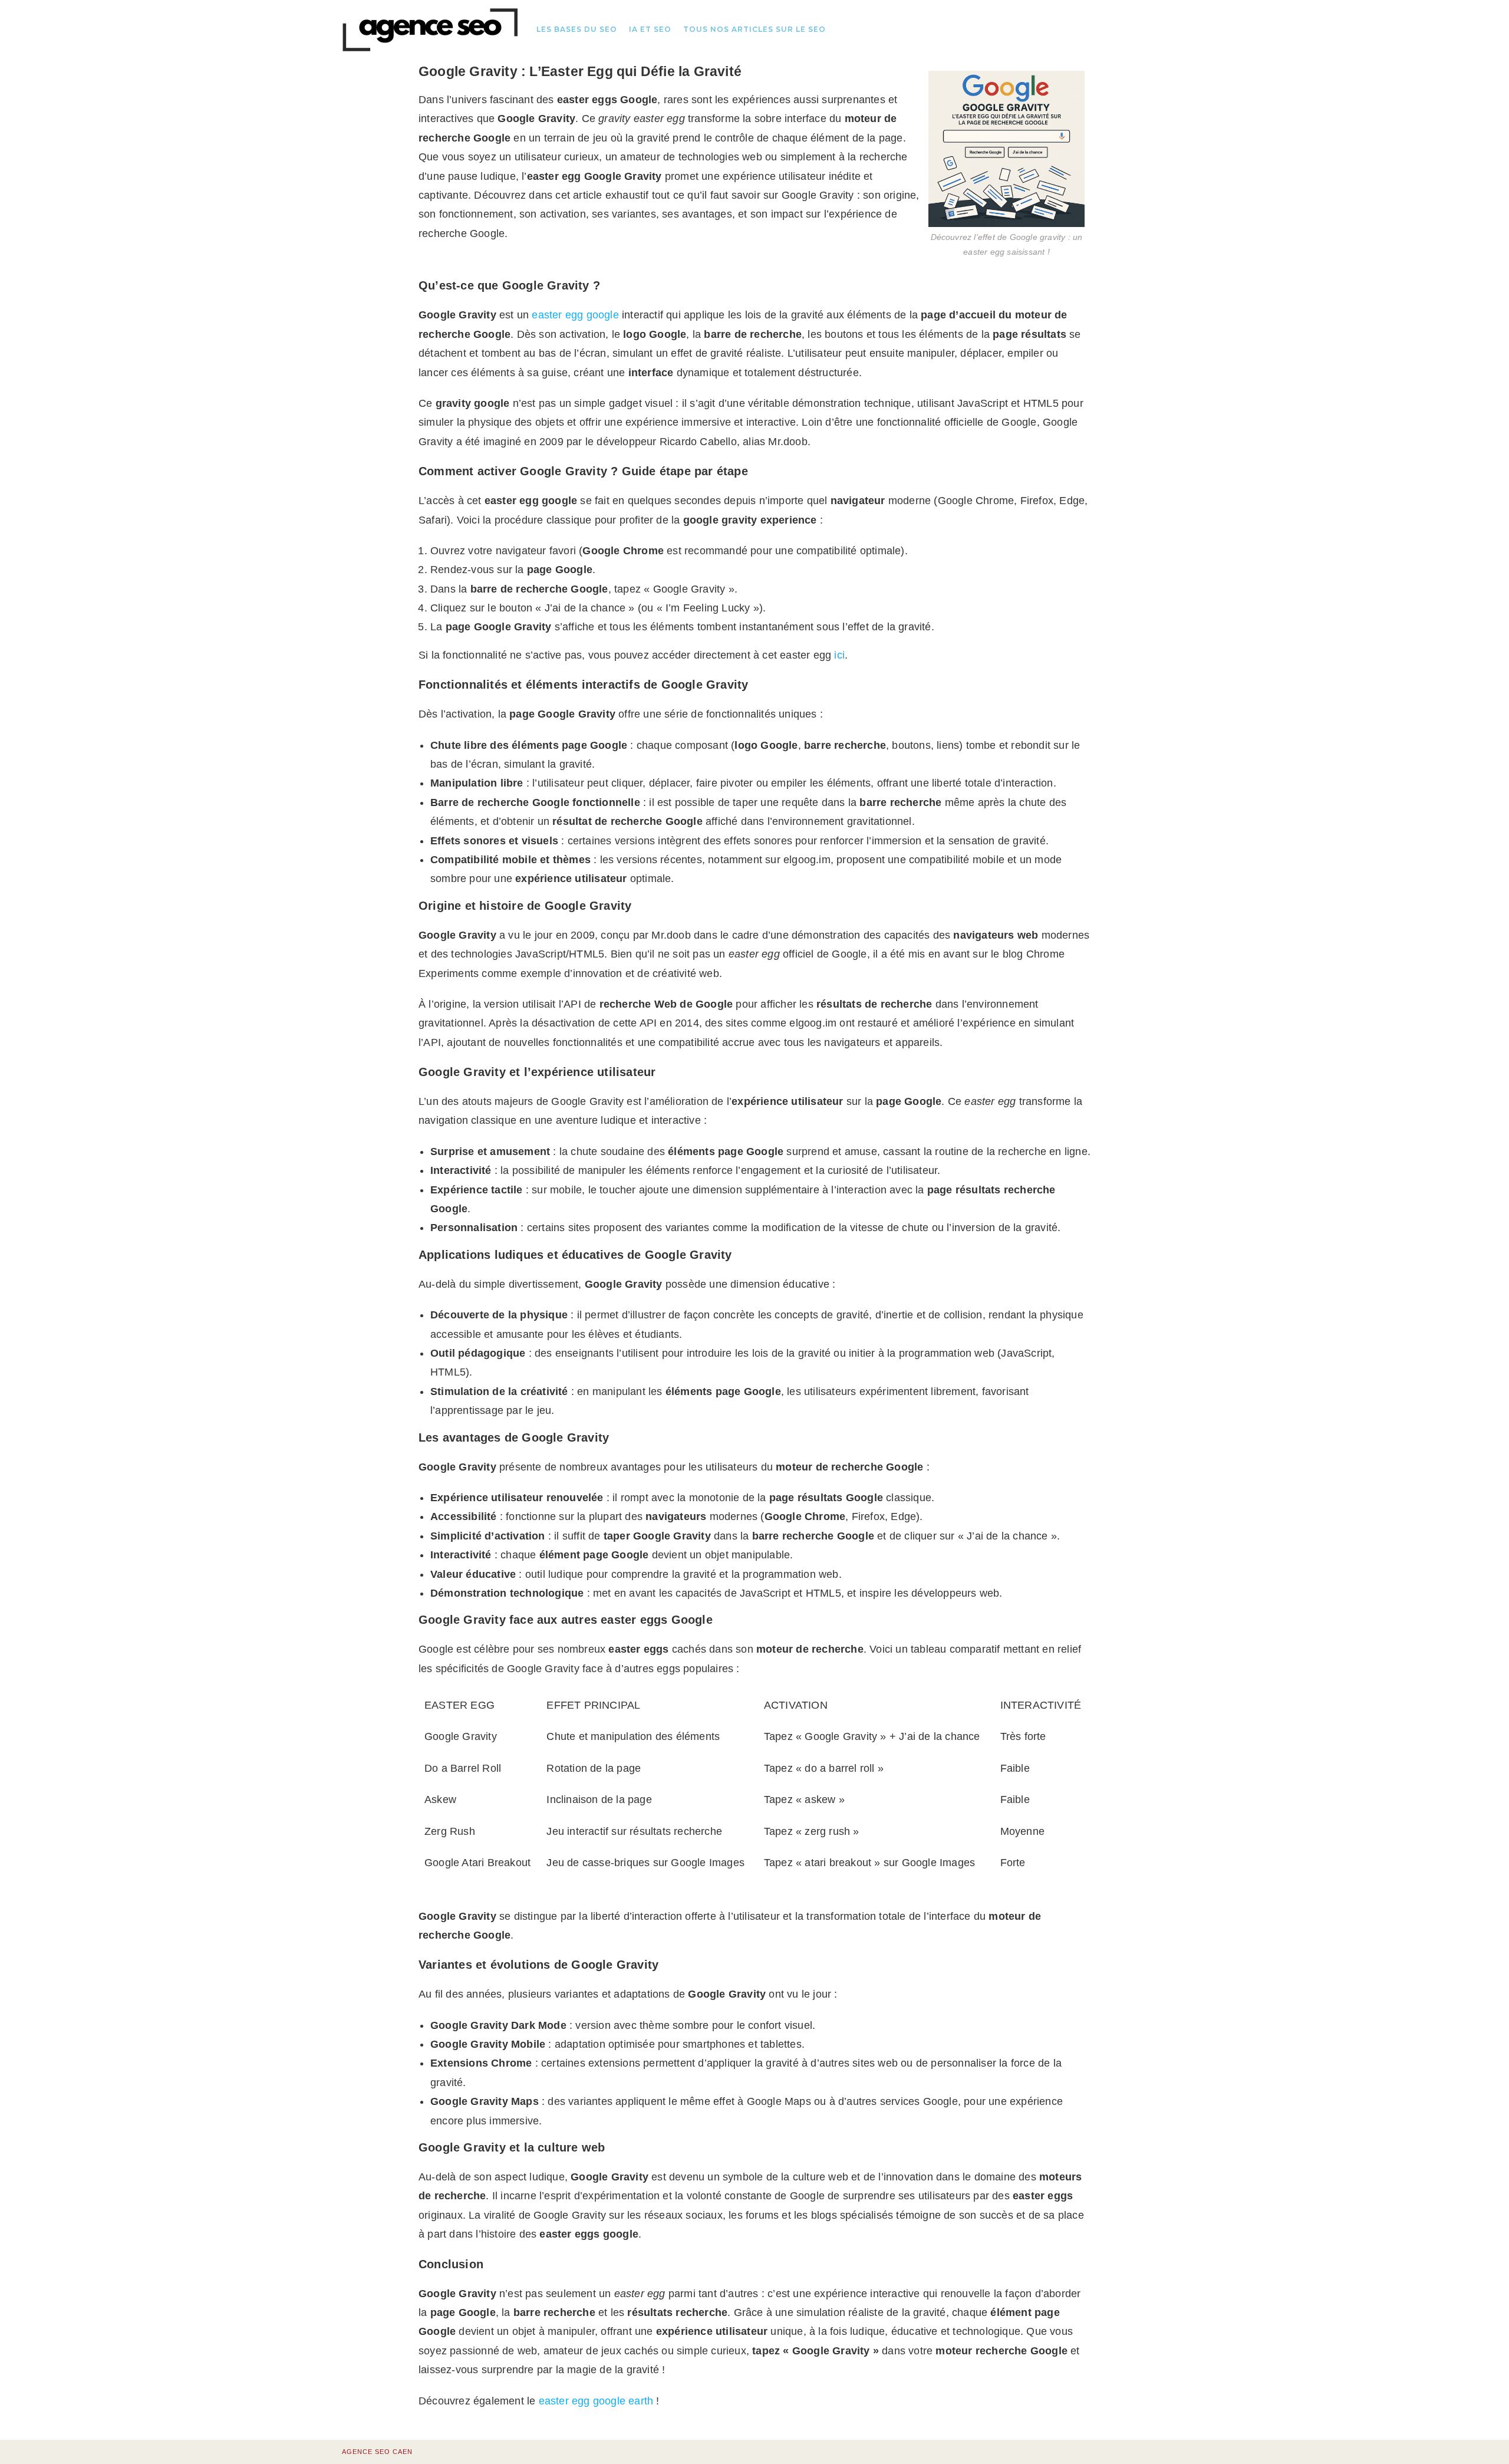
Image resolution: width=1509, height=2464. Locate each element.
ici (839, 655)
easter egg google (575, 315)
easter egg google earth (596, 2401)
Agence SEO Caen (377, 2452)
